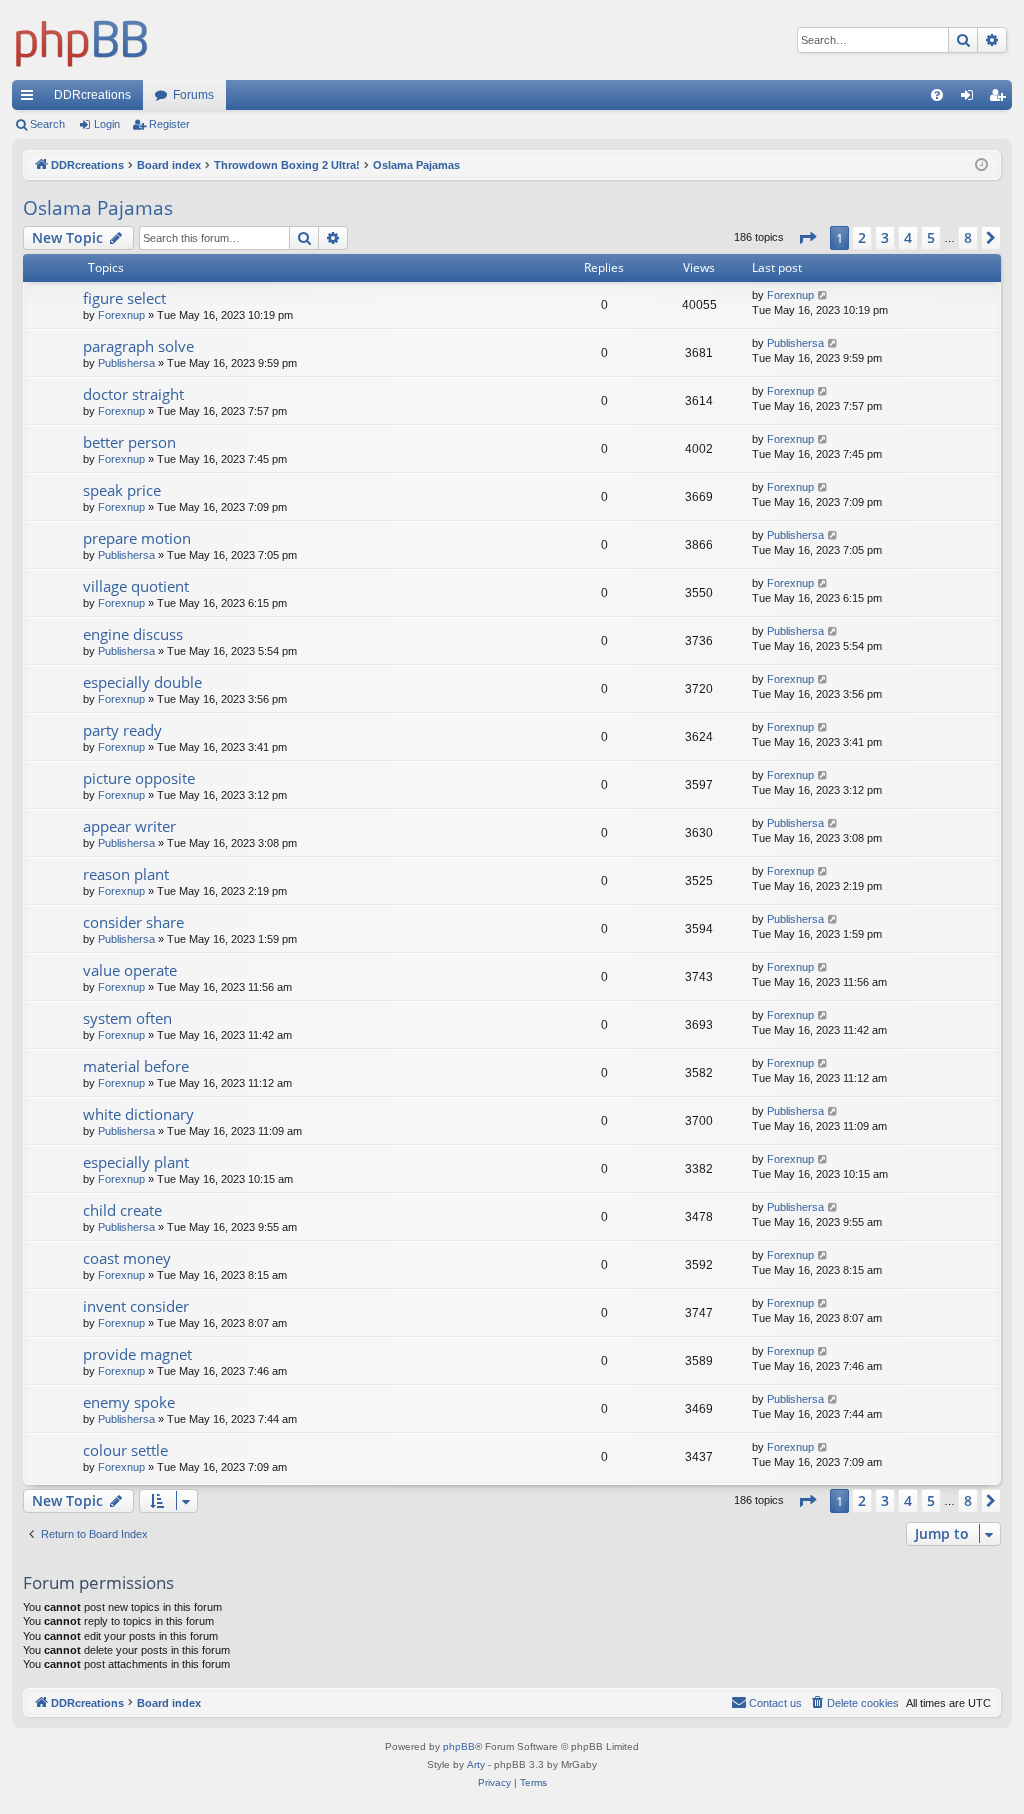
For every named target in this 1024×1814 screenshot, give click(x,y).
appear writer (129, 826)
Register (169, 124)
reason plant (126, 874)
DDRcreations (92, 95)
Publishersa (126, 363)
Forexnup (121, 315)
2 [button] (862, 237)
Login (107, 124)
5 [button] (931, 237)
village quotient (136, 586)
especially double (142, 682)
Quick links (31, 99)
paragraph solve (138, 346)
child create (122, 1210)
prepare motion (137, 538)
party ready (122, 730)
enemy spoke (129, 1402)
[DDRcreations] (82, 40)
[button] (807, 238)
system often (127, 1018)
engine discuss (133, 634)
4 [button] (908, 237)
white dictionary (138, 1114)
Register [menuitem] (1001, 99)
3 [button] (885, 237)
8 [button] (968, 237)
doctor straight (133, 394)
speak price (122, 490)
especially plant (136, 1162)
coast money (127, 1258)
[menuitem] (937, 95)
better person (129, 442)
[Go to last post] (823, 295)
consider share (133, 922)
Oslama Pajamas (98, 208)
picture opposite (139, 778)
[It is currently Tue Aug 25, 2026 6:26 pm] (981, 165)
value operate (130, 970)
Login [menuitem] (971, 99)
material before (136, 1066)
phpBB (459, 1746)
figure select (124, 298)
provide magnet (137, 1354)
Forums (193, 95)
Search (47, 124)
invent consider (136, 1306)
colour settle (125, 1450)
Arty (476, 1764)
